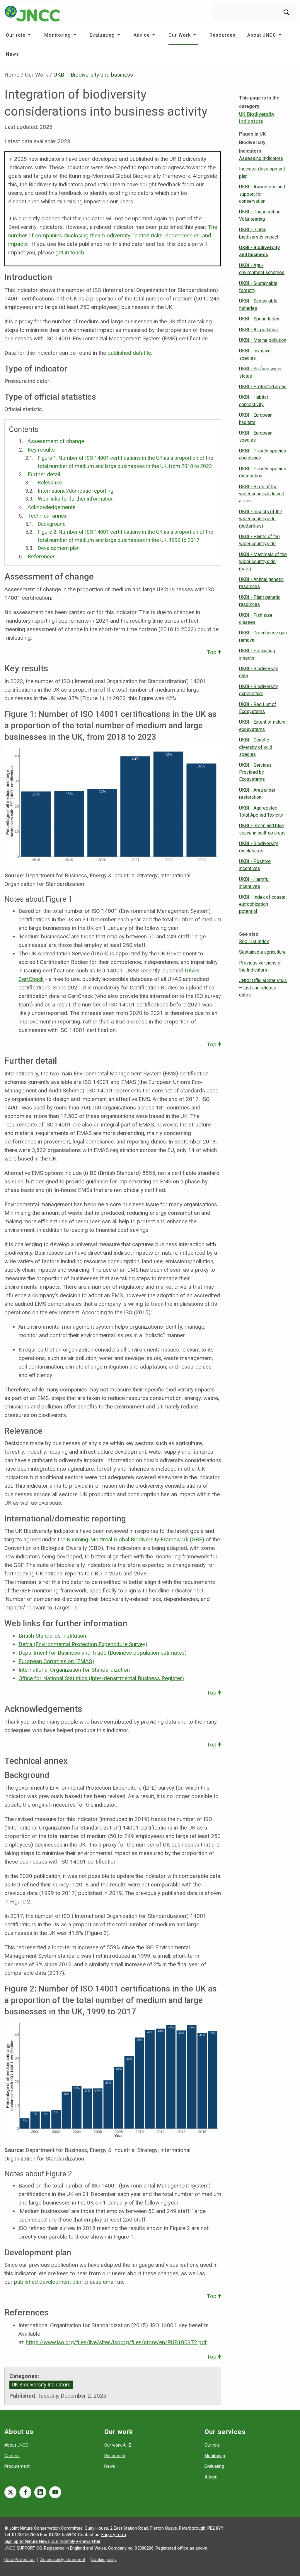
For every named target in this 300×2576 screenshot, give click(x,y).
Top (212, 652)
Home (12, 75)
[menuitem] (19, 35)
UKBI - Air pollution (258, 330)
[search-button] (287, 12)
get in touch (70, 252)
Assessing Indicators (261, 158)
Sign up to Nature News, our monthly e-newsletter (52, 2541)
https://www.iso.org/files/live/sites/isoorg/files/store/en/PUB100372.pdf (116, 2342)
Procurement (17, 2466)
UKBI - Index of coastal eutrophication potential (263, 904)
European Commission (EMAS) (56, 1661)
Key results (41, 450)
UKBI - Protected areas (263, 387)
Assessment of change (56, 441)
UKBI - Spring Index (259, 319)
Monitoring (58, 35)
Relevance (50, 483)
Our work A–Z (118, 2445)
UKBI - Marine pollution (263, 340)
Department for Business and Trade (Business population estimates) (103, 1653)
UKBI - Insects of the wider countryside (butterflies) (261, 519)
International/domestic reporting (76, 491)
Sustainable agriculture (262, 952)
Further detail (44, 474)
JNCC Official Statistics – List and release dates (263, 988)
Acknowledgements (52, 507)
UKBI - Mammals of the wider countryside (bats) (263, 562)
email (109, 2282)
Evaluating (102, 35)
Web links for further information (76, 499)
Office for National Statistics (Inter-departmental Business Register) (101, 1678)
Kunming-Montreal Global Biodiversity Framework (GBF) (135, 1539)
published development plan (48, 2282)
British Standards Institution (52, 1636)
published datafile (129, 353)
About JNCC (262, 35)
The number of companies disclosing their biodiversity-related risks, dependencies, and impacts (113, 235)
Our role (16, 35)
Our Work (180, 35)
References (42, 556)
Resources (223, 35)
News (12, 54)
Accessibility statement (63, 2560)
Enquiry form (114, 2535)
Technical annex (47, 516)
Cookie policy (104, 2560)
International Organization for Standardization (74, 1670)
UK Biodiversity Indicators (41, 2385)
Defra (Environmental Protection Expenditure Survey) (83, 1644)
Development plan (59, 548)
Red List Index (254, 941)
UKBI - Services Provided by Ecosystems (255, 772)
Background (52, 524)
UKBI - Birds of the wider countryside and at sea (262, 494)
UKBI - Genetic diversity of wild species (256, 747)
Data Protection (19, 2560)
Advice (142, 35)
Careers (12, 2456)
